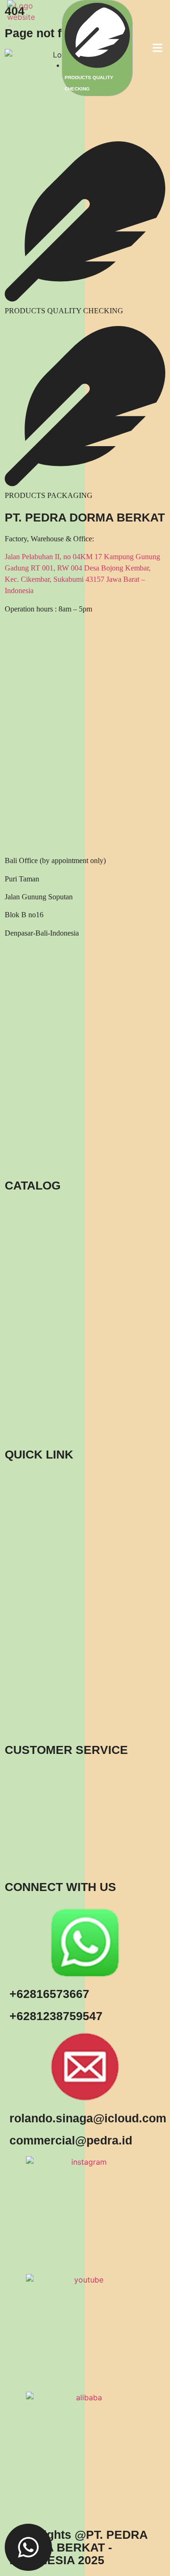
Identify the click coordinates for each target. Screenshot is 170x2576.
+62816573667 (49, 1994)
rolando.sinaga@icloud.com (88, 2118)
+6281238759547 (56, 2016)
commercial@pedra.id (71, 2140)
